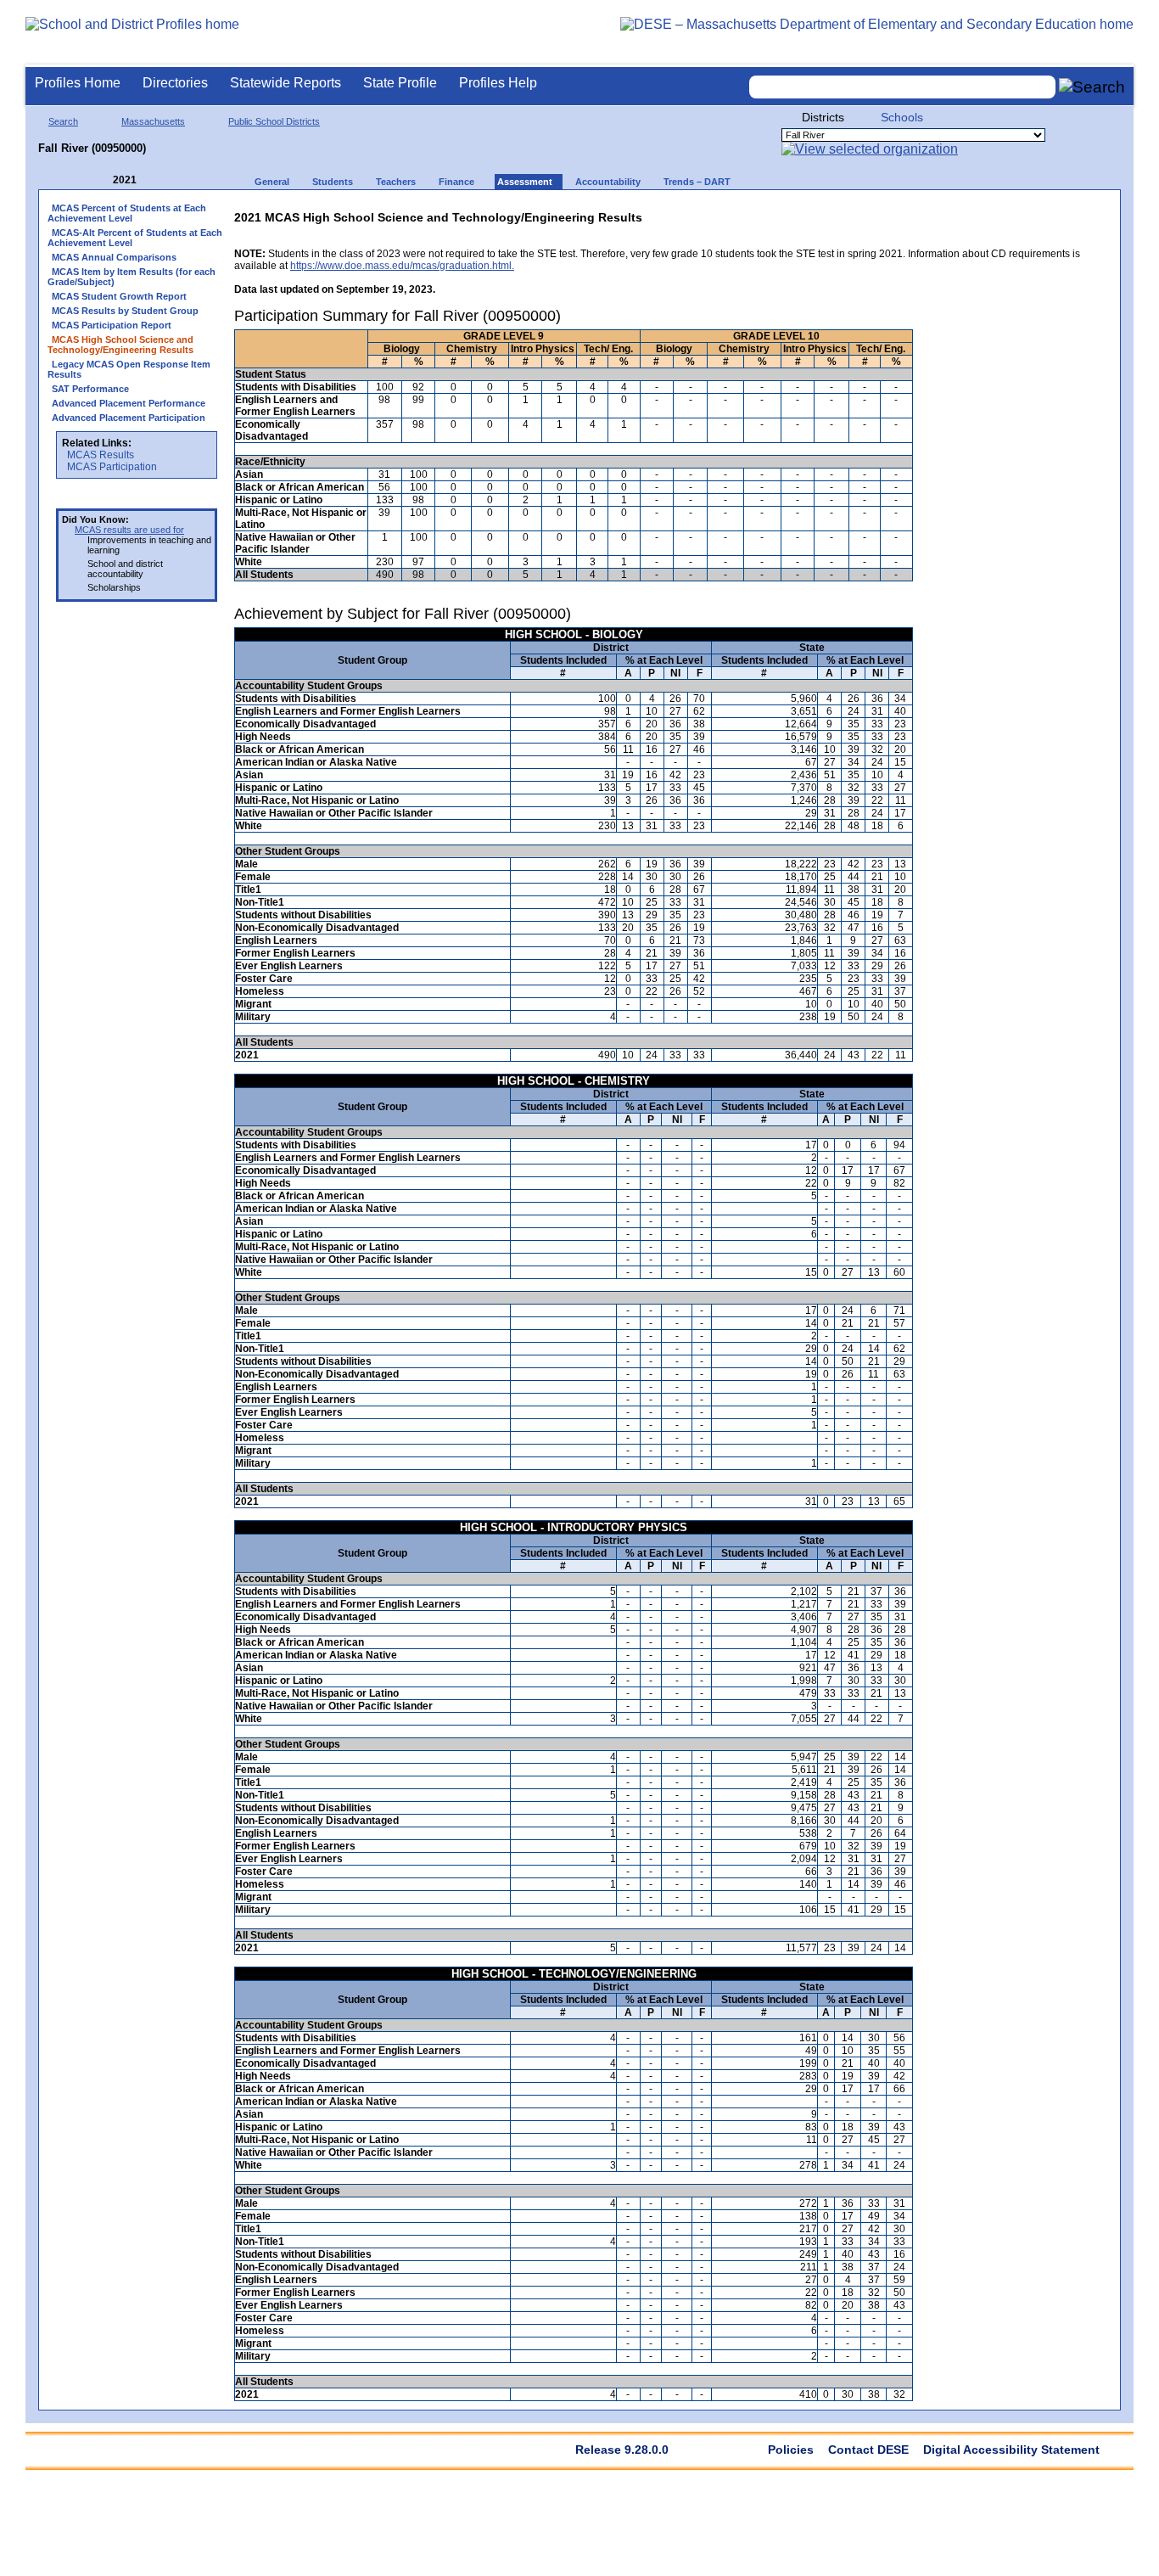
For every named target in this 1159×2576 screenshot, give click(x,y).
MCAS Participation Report (112, 325)
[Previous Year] (101, 180)
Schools (902, 117)
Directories (175, 83)
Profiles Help (498, 83)
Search (63, 121)
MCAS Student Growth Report (119, 296)
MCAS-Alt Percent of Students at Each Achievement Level (135, 238)
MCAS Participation (112, 467)
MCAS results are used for (129, 530)
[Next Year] (160, 180)
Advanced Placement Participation (129, 418)
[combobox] (903, 87)
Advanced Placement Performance (129, 403)
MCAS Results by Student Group (125, 311)
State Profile (400, 83)
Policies (791, 2450)
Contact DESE (868, 2450)
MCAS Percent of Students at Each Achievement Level (127, 213)
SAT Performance (90, 389)
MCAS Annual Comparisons (114, 257)
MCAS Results (101, 455)
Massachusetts (153, 121)
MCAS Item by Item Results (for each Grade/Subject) (132, 277)
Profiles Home (78, 83)
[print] (1005, 213)
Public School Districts (274, 121)
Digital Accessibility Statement (1011, 2450)
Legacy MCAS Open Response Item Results (129, 369)
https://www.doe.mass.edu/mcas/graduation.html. (402, 266)
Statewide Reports (286, 83)
